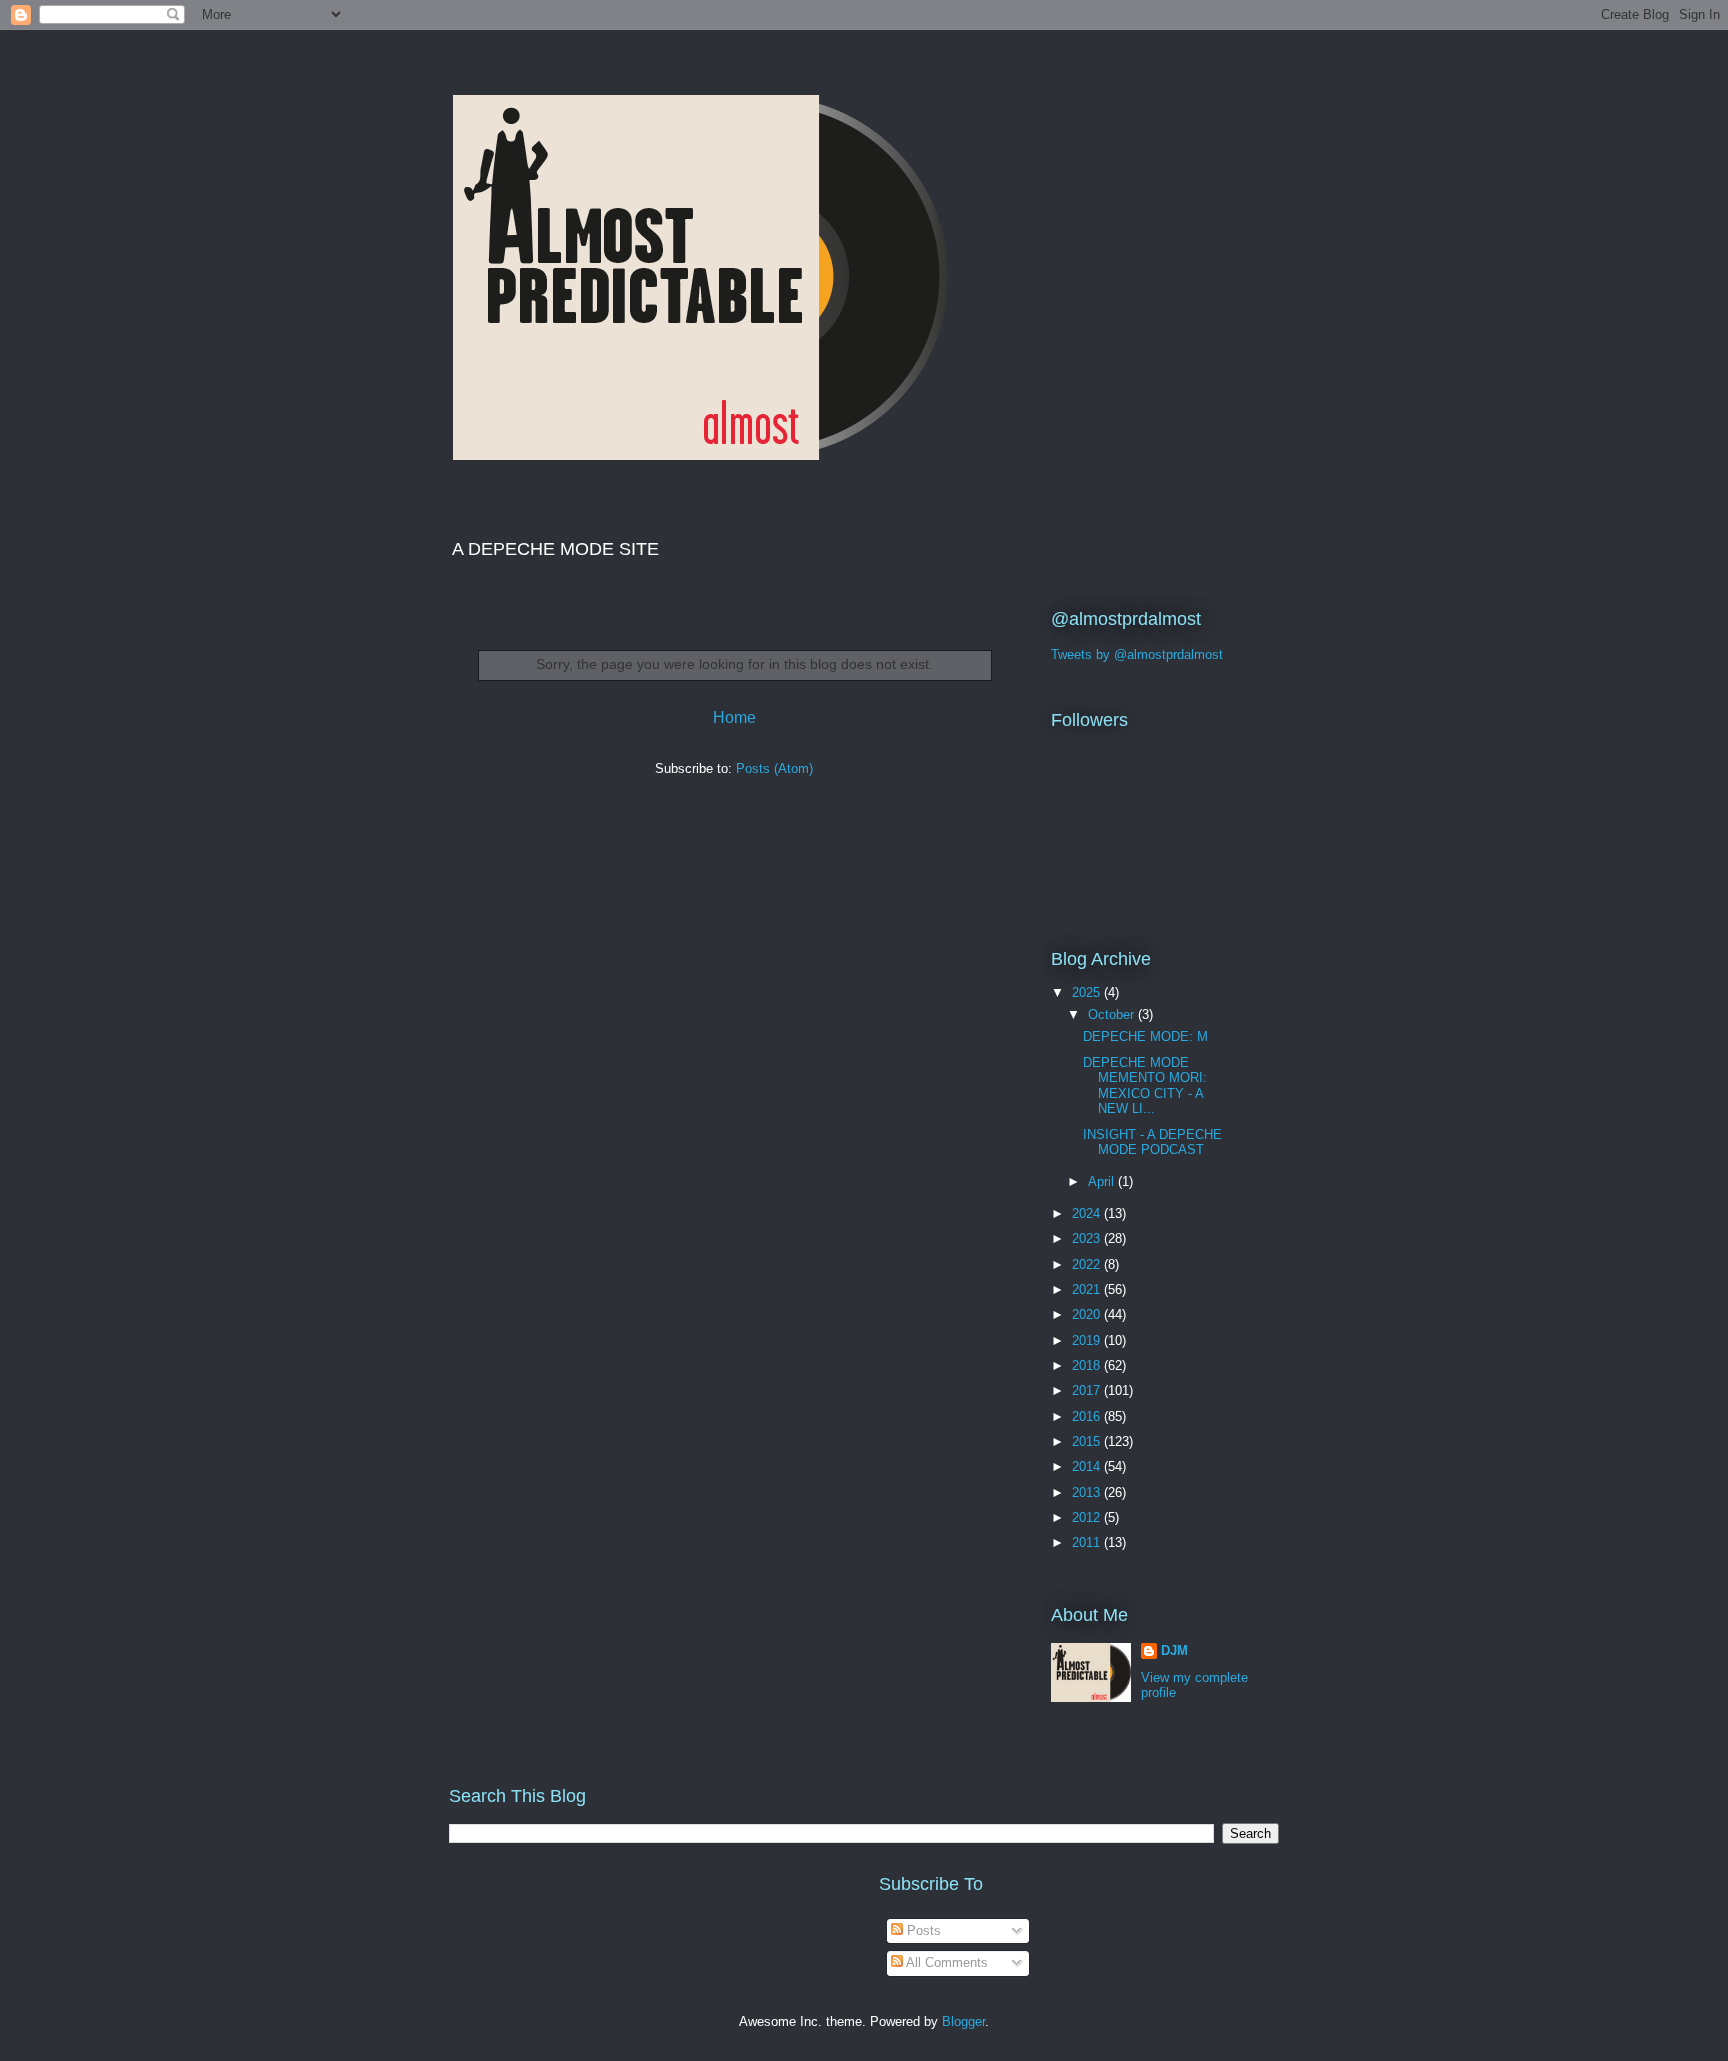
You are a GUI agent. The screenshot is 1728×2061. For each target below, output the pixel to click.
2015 (1088, 1441)
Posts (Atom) (774, 768)
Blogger (963, 2021)
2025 (1088, 992)
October (1113, 1014)
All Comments (945, 1962)
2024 (1088, 1213)
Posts (922, 1930)
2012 (1088, 1517)
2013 (1088, 1492)
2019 (1088, 1340)
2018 (1088, 1365)
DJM (1174, 1650)
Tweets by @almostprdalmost (1137, 654)
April (1103, 1181)
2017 (1088, 1390)
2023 (1088, 1238)
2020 (1088, 1314)
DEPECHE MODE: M (1145, 1036)
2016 (1088, 1416)
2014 (1088, 1466)
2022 (1088, 1264)
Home (734, 717)
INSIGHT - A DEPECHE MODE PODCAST (1152, 1142)
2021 (1088, 1289)
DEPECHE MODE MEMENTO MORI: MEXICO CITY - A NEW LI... (1145, 1086)
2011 (1088, 1542)
